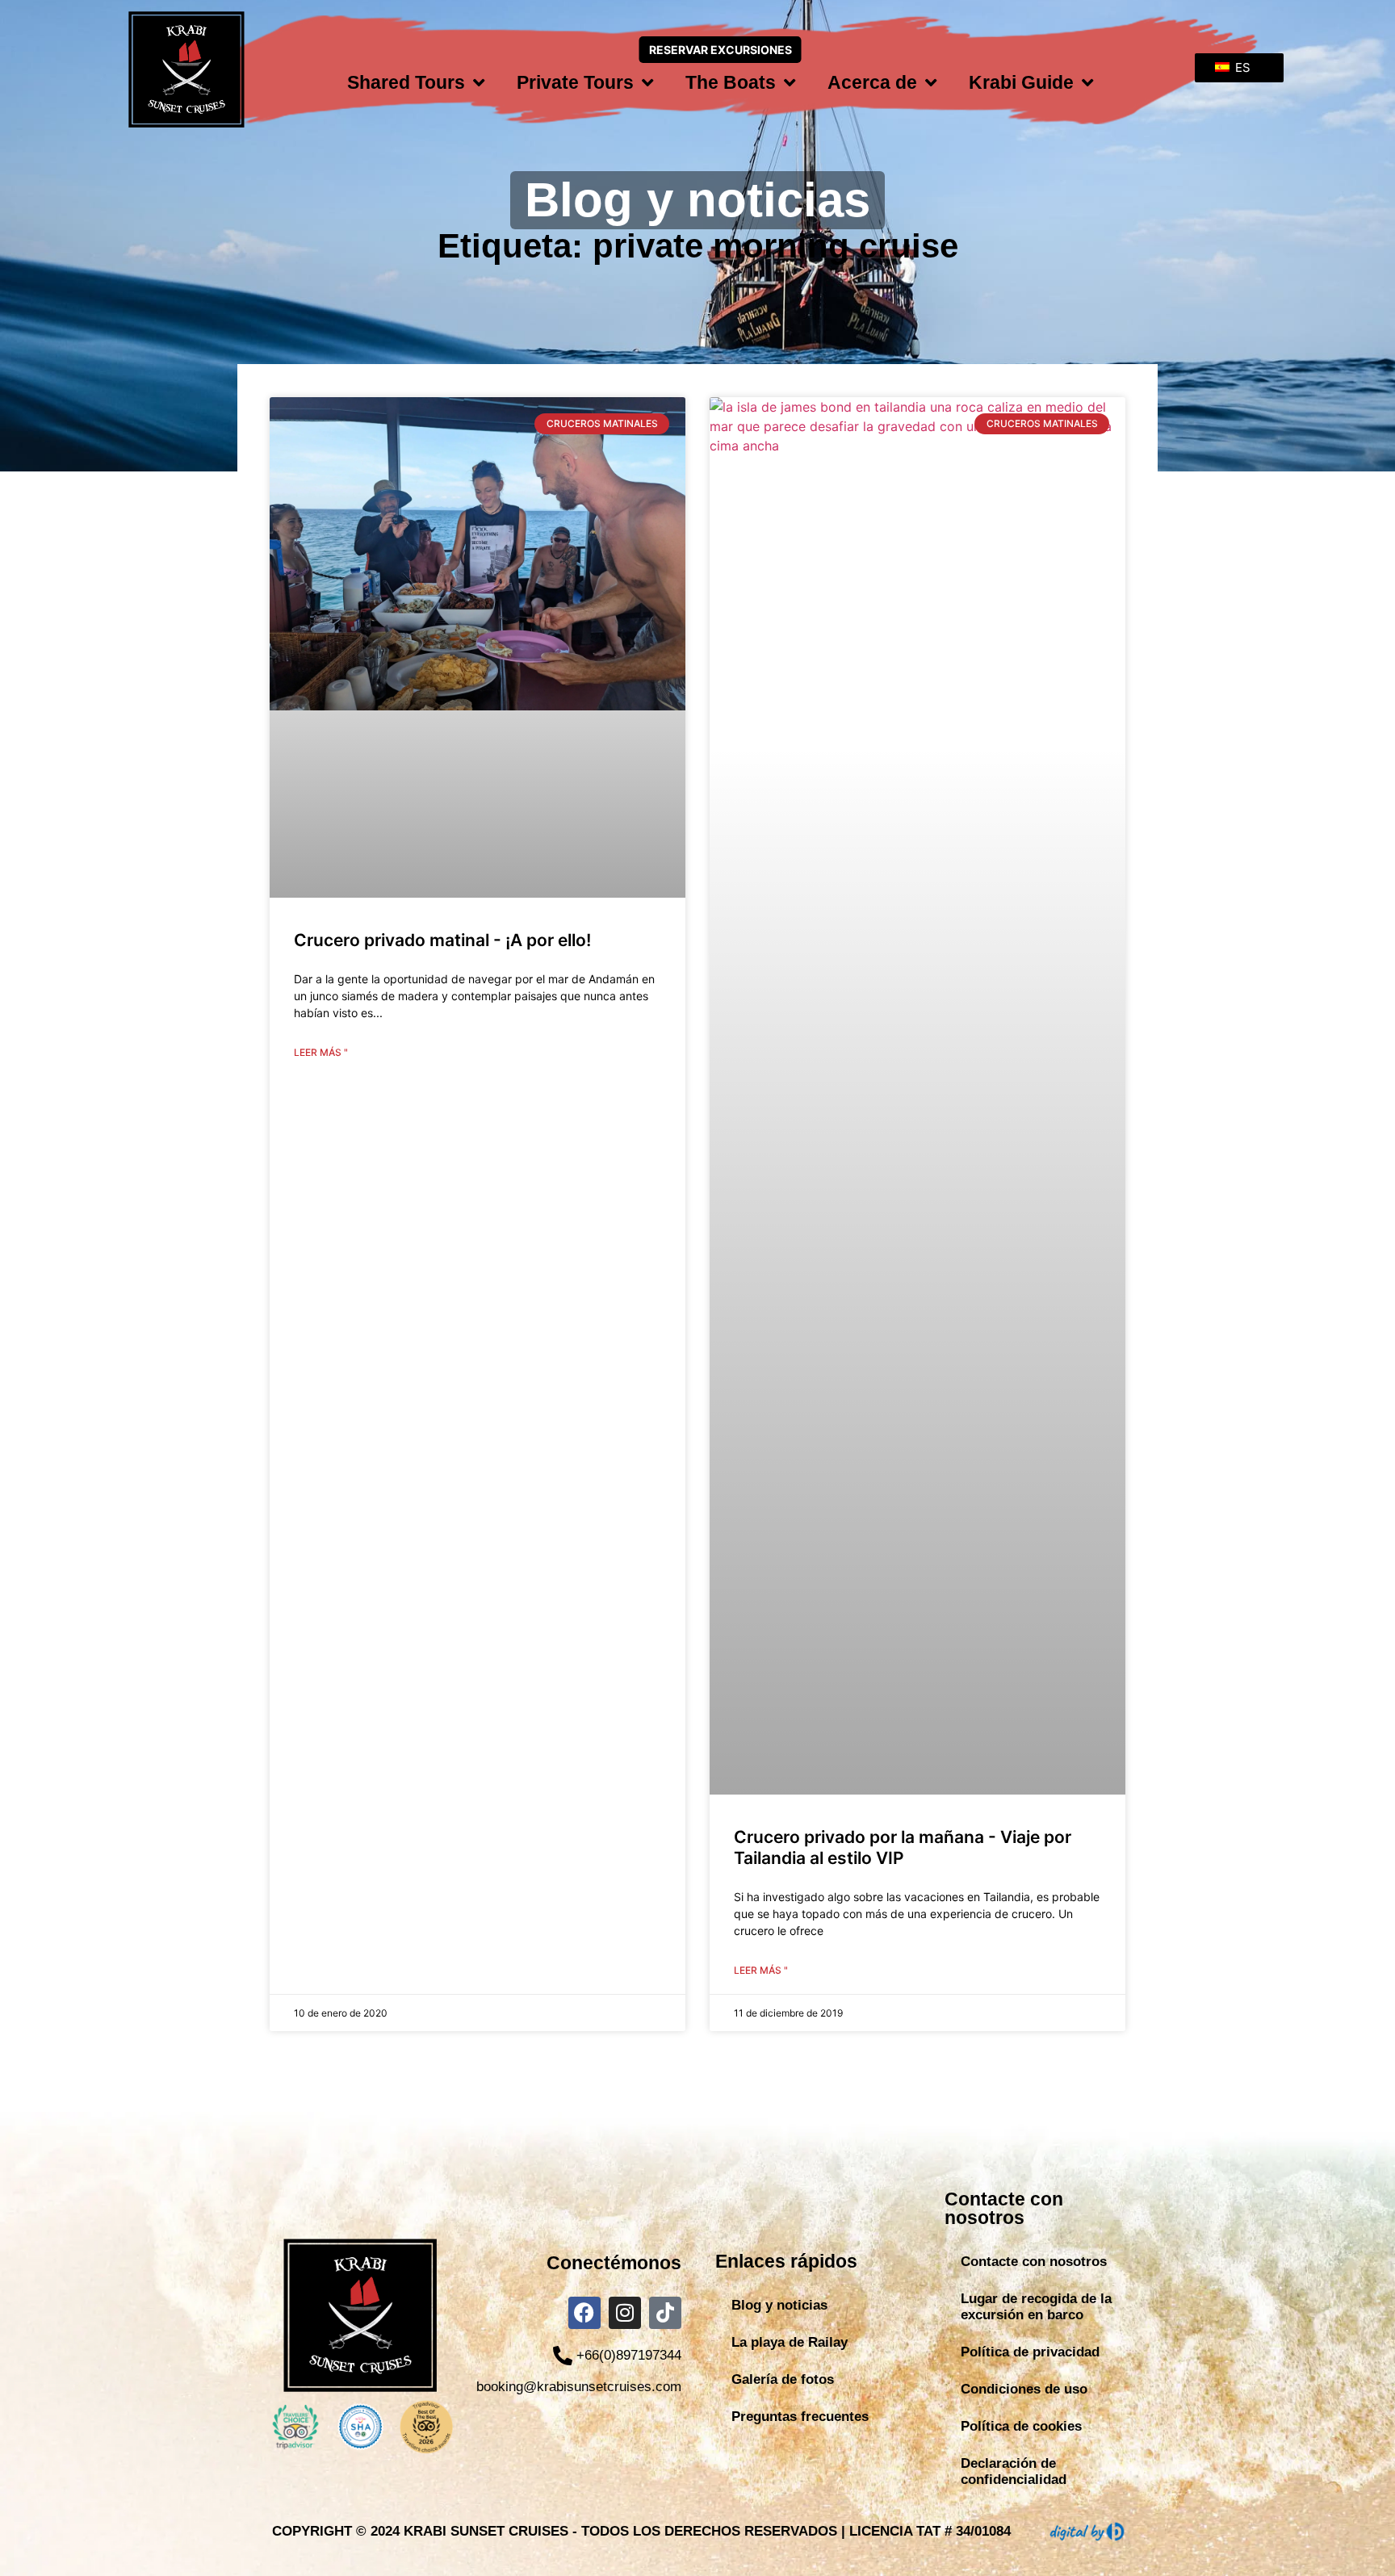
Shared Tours (406, 82)
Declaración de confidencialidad (1014, 2471)
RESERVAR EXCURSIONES (721, 50)
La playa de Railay (790, 2342)
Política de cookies (1021, 2426)
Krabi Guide (1021, 82)
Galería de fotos (783, 2379)
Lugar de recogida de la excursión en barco (1036, 2307)
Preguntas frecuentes (800, 2417)
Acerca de (872, 82)
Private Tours (575, 82)
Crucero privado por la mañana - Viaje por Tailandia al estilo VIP (903, 1847)
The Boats (731, 82)
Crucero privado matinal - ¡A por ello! (442, 940)
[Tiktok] (665, 2313)
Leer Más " (321, 1052)
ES (1241, 67)
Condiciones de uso (1024, 2389)
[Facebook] (584, 2313)
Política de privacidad (1030, 2352)
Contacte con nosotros (1034, 2262)
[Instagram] (625, 2313)
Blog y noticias (779, 2305)
